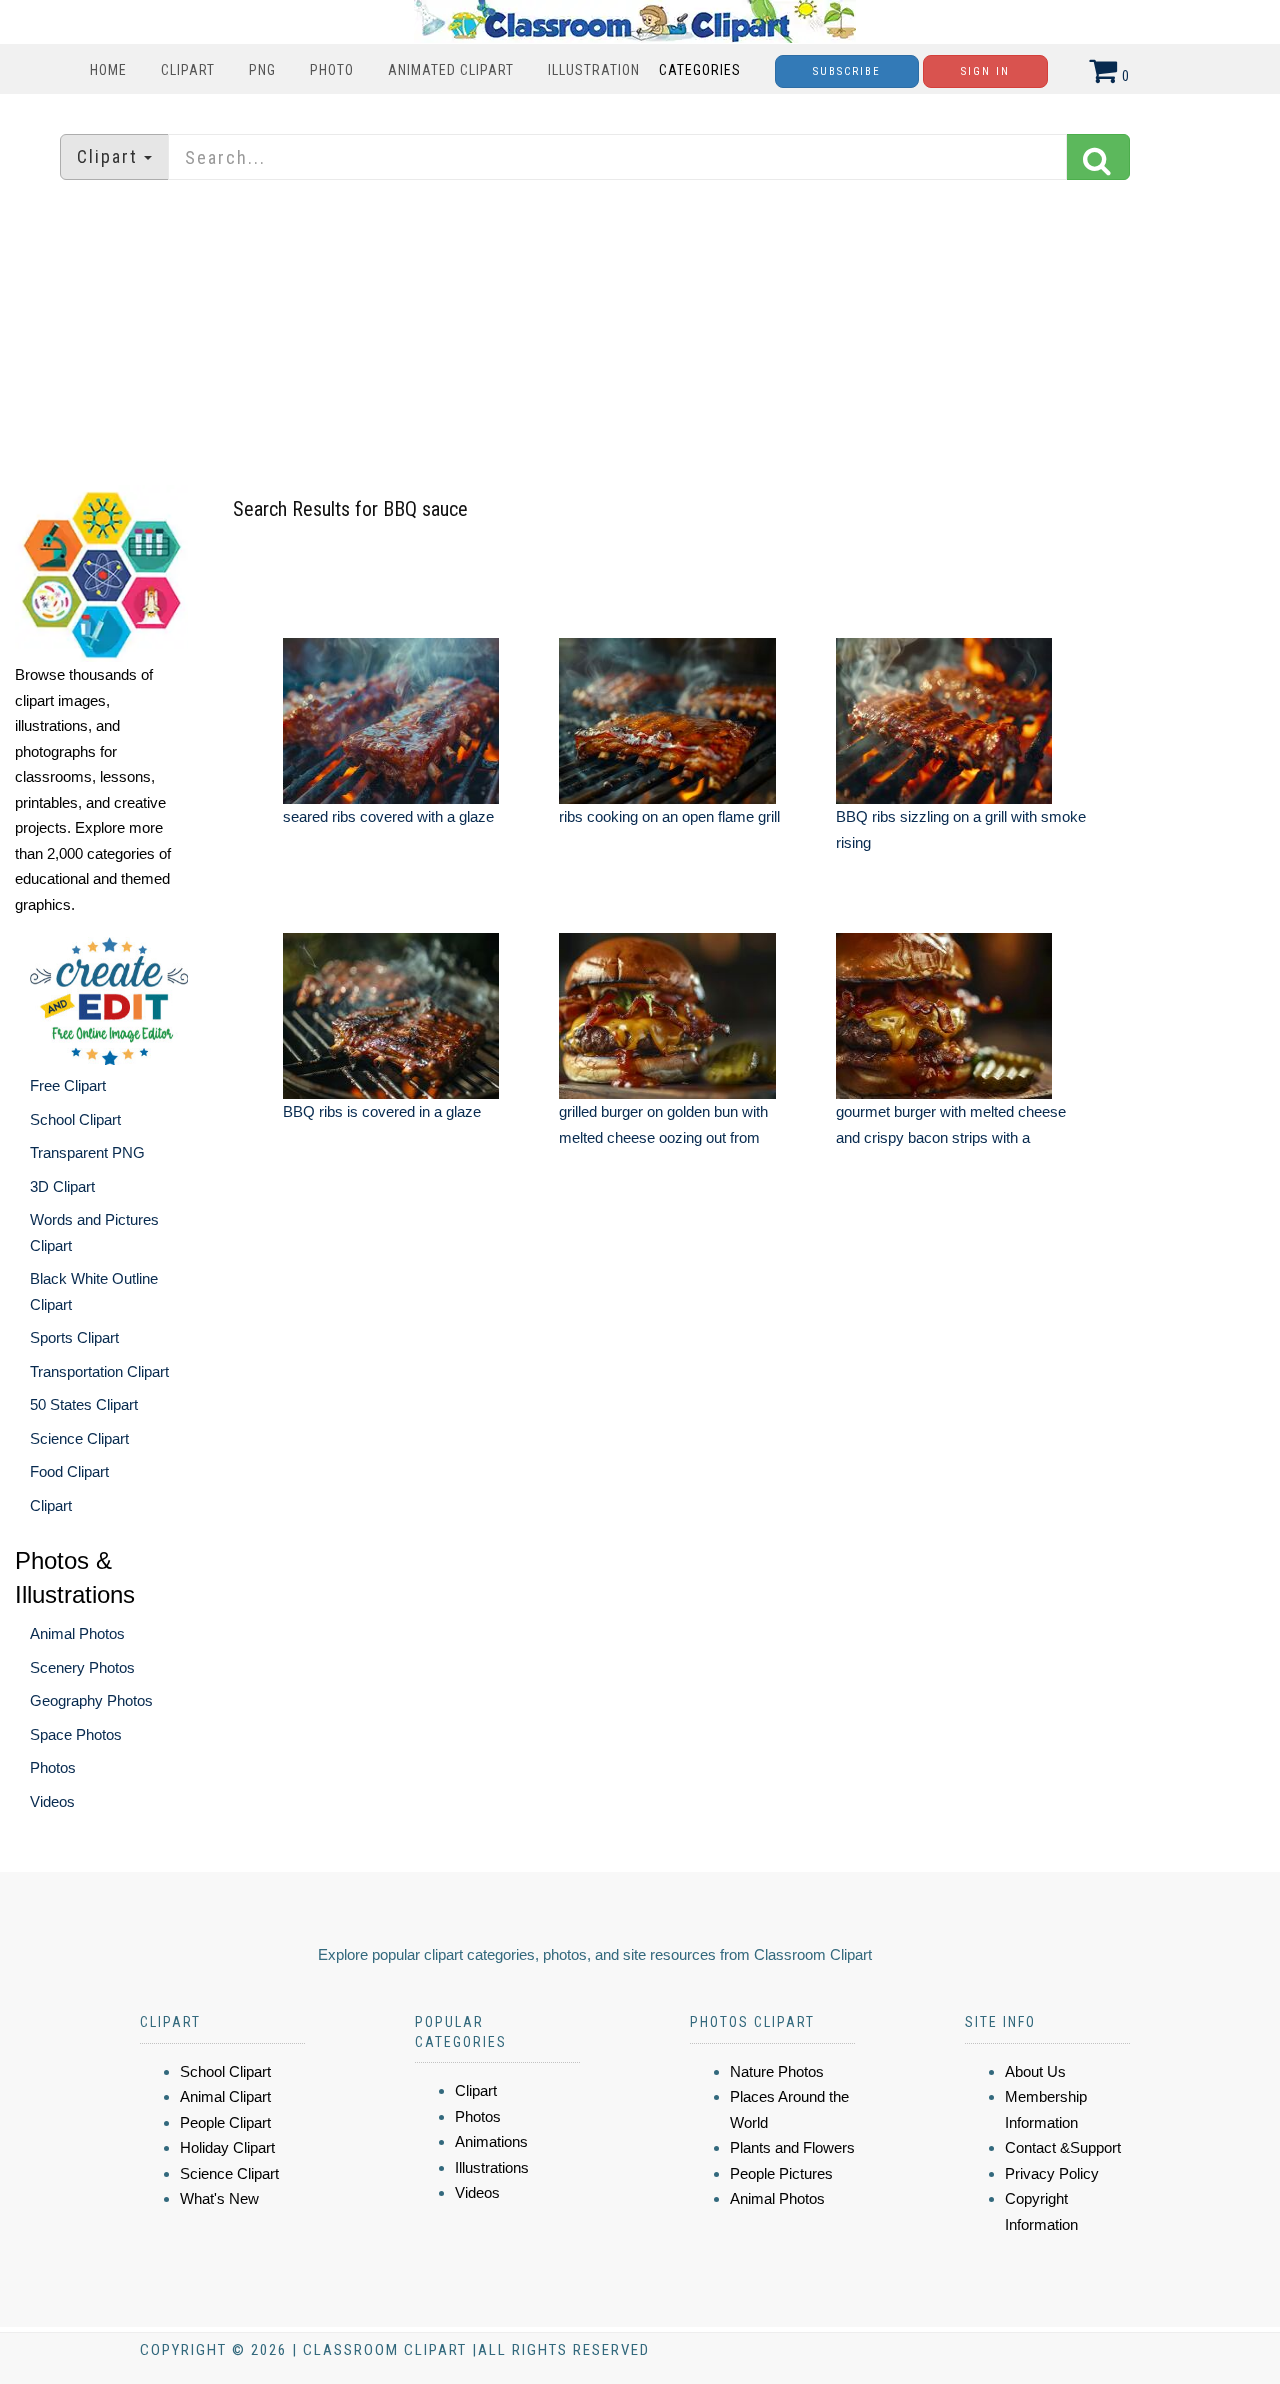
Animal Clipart (225, 2096)
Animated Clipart (451, 70)
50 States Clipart (84, 1404)
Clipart (188, 70)
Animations (491, 2141)
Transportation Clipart (99, 1371)
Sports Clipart (74, 1337)
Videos (52, 1801)
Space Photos (76, 1734)
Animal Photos (77, 1633)
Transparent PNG (87, 1152)
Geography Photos (91, 1700)
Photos (53, 1767)
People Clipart (225, 2122)
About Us (1035, 2071)
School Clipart (75, 1119)
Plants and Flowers (792, 2147)
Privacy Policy (1052, 2173)
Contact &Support (1063, 2147)
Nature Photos (777, 2071)
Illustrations (492, 2167)
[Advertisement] (640, 335)
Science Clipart (79, 1438)
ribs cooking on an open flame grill (669, 816)
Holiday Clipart (227, 2147)
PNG (262, 70)
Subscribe (847, 71)
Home (108, 70)
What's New (219, 2198)
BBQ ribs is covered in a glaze (382, 1111)
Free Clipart (68, 1085)
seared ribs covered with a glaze (388, 816)
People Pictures (781, 2173)
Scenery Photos (82, 1667)
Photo (332, 70)
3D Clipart (62, 1186)
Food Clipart (69, 1471)
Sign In (985, 71)
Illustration (594, 70)
